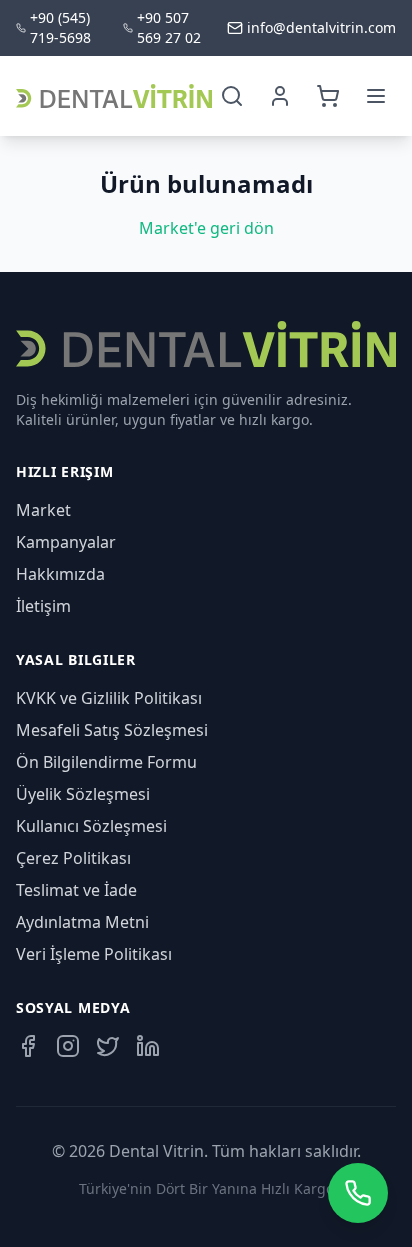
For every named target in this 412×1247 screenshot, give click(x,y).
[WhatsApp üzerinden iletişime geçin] (358, 1193)
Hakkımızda (60, 574)
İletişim (43, 606)
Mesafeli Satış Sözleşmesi (112, 730)
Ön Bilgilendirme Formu (106, 762)
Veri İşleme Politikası (94, 954)
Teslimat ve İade (76, 890)
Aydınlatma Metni (82, 922)
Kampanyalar (66, 542)
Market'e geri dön (206, 228)
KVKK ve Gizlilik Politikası (109, 698)
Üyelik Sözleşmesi (83, 794)
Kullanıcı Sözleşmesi (91, 826)
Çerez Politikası (73, 858)
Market (43, 510)
